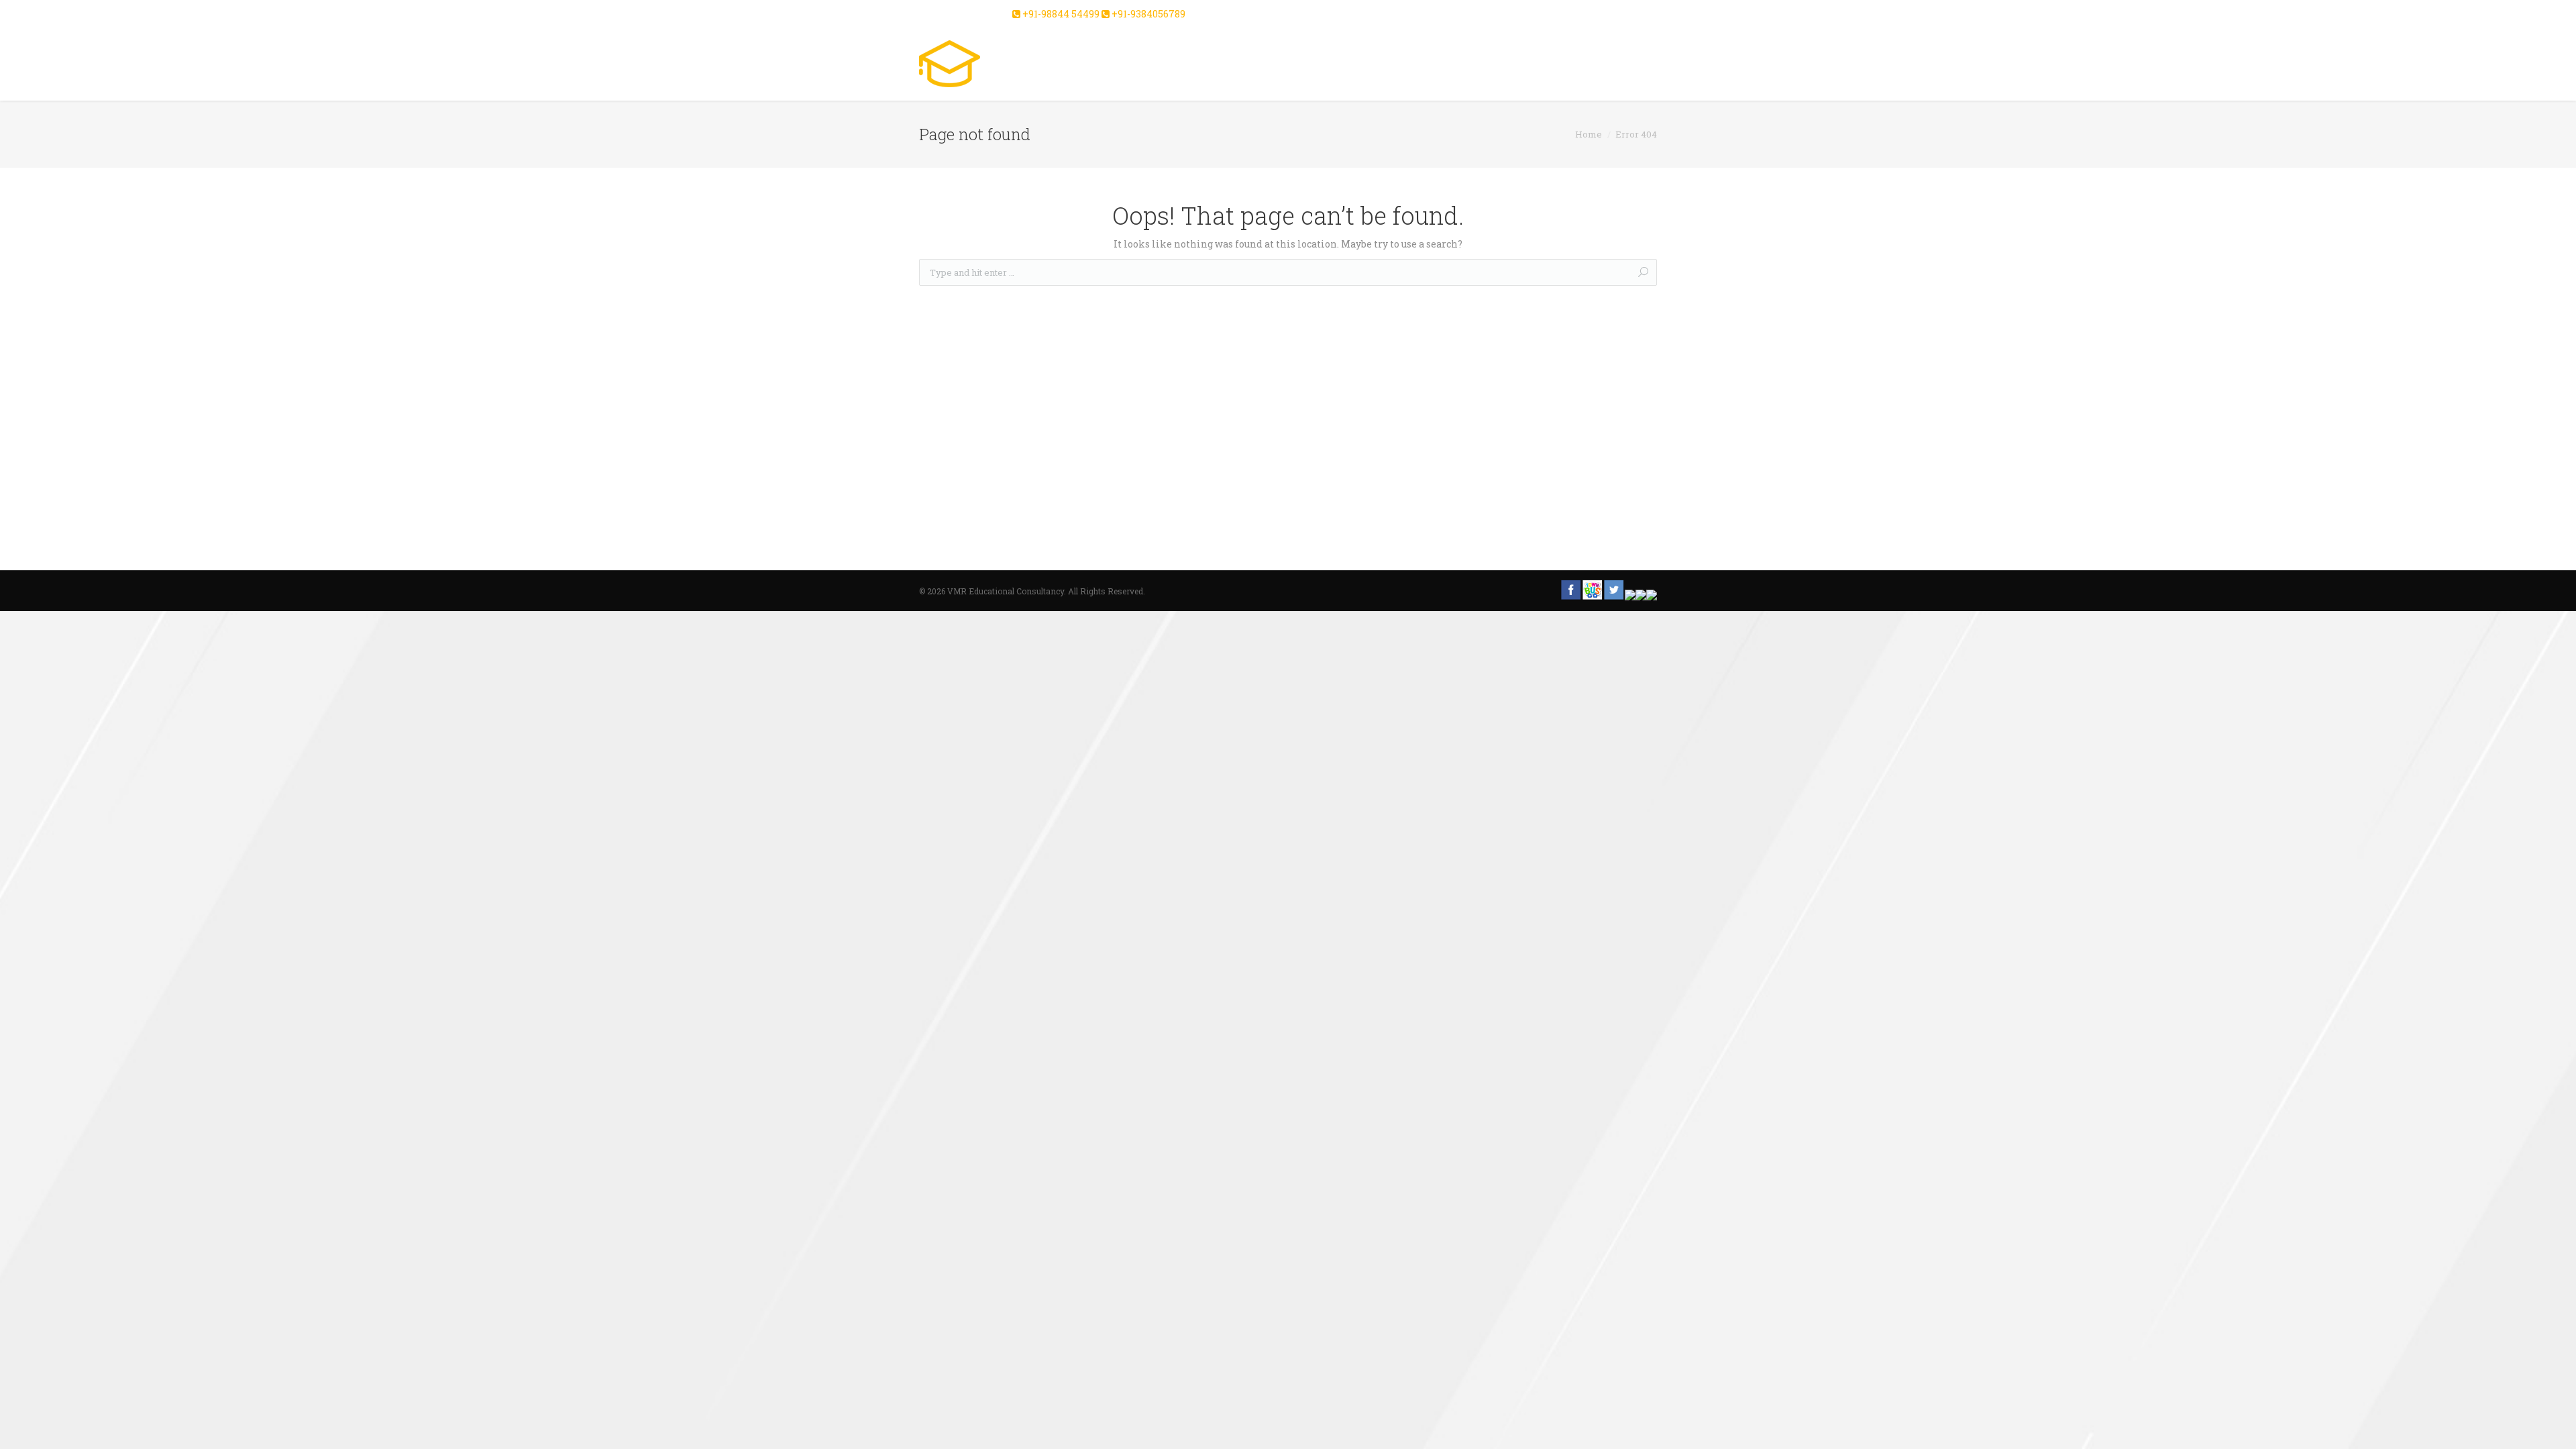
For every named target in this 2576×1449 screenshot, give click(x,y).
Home (1589, 134)
